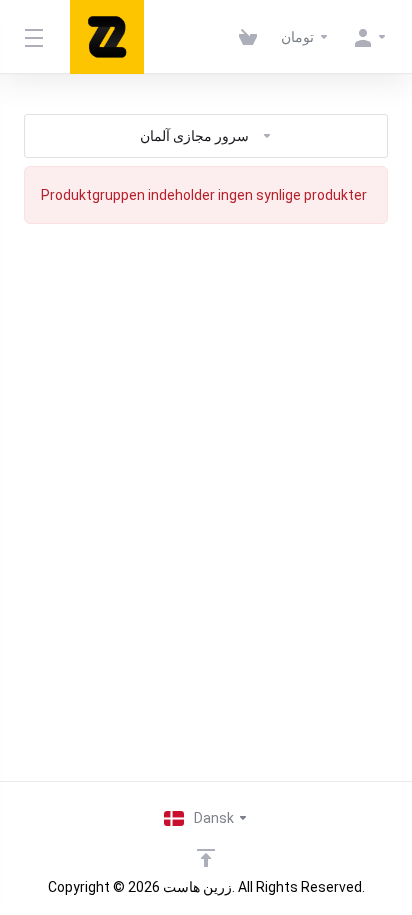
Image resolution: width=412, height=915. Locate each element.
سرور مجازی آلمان (194, 136)
